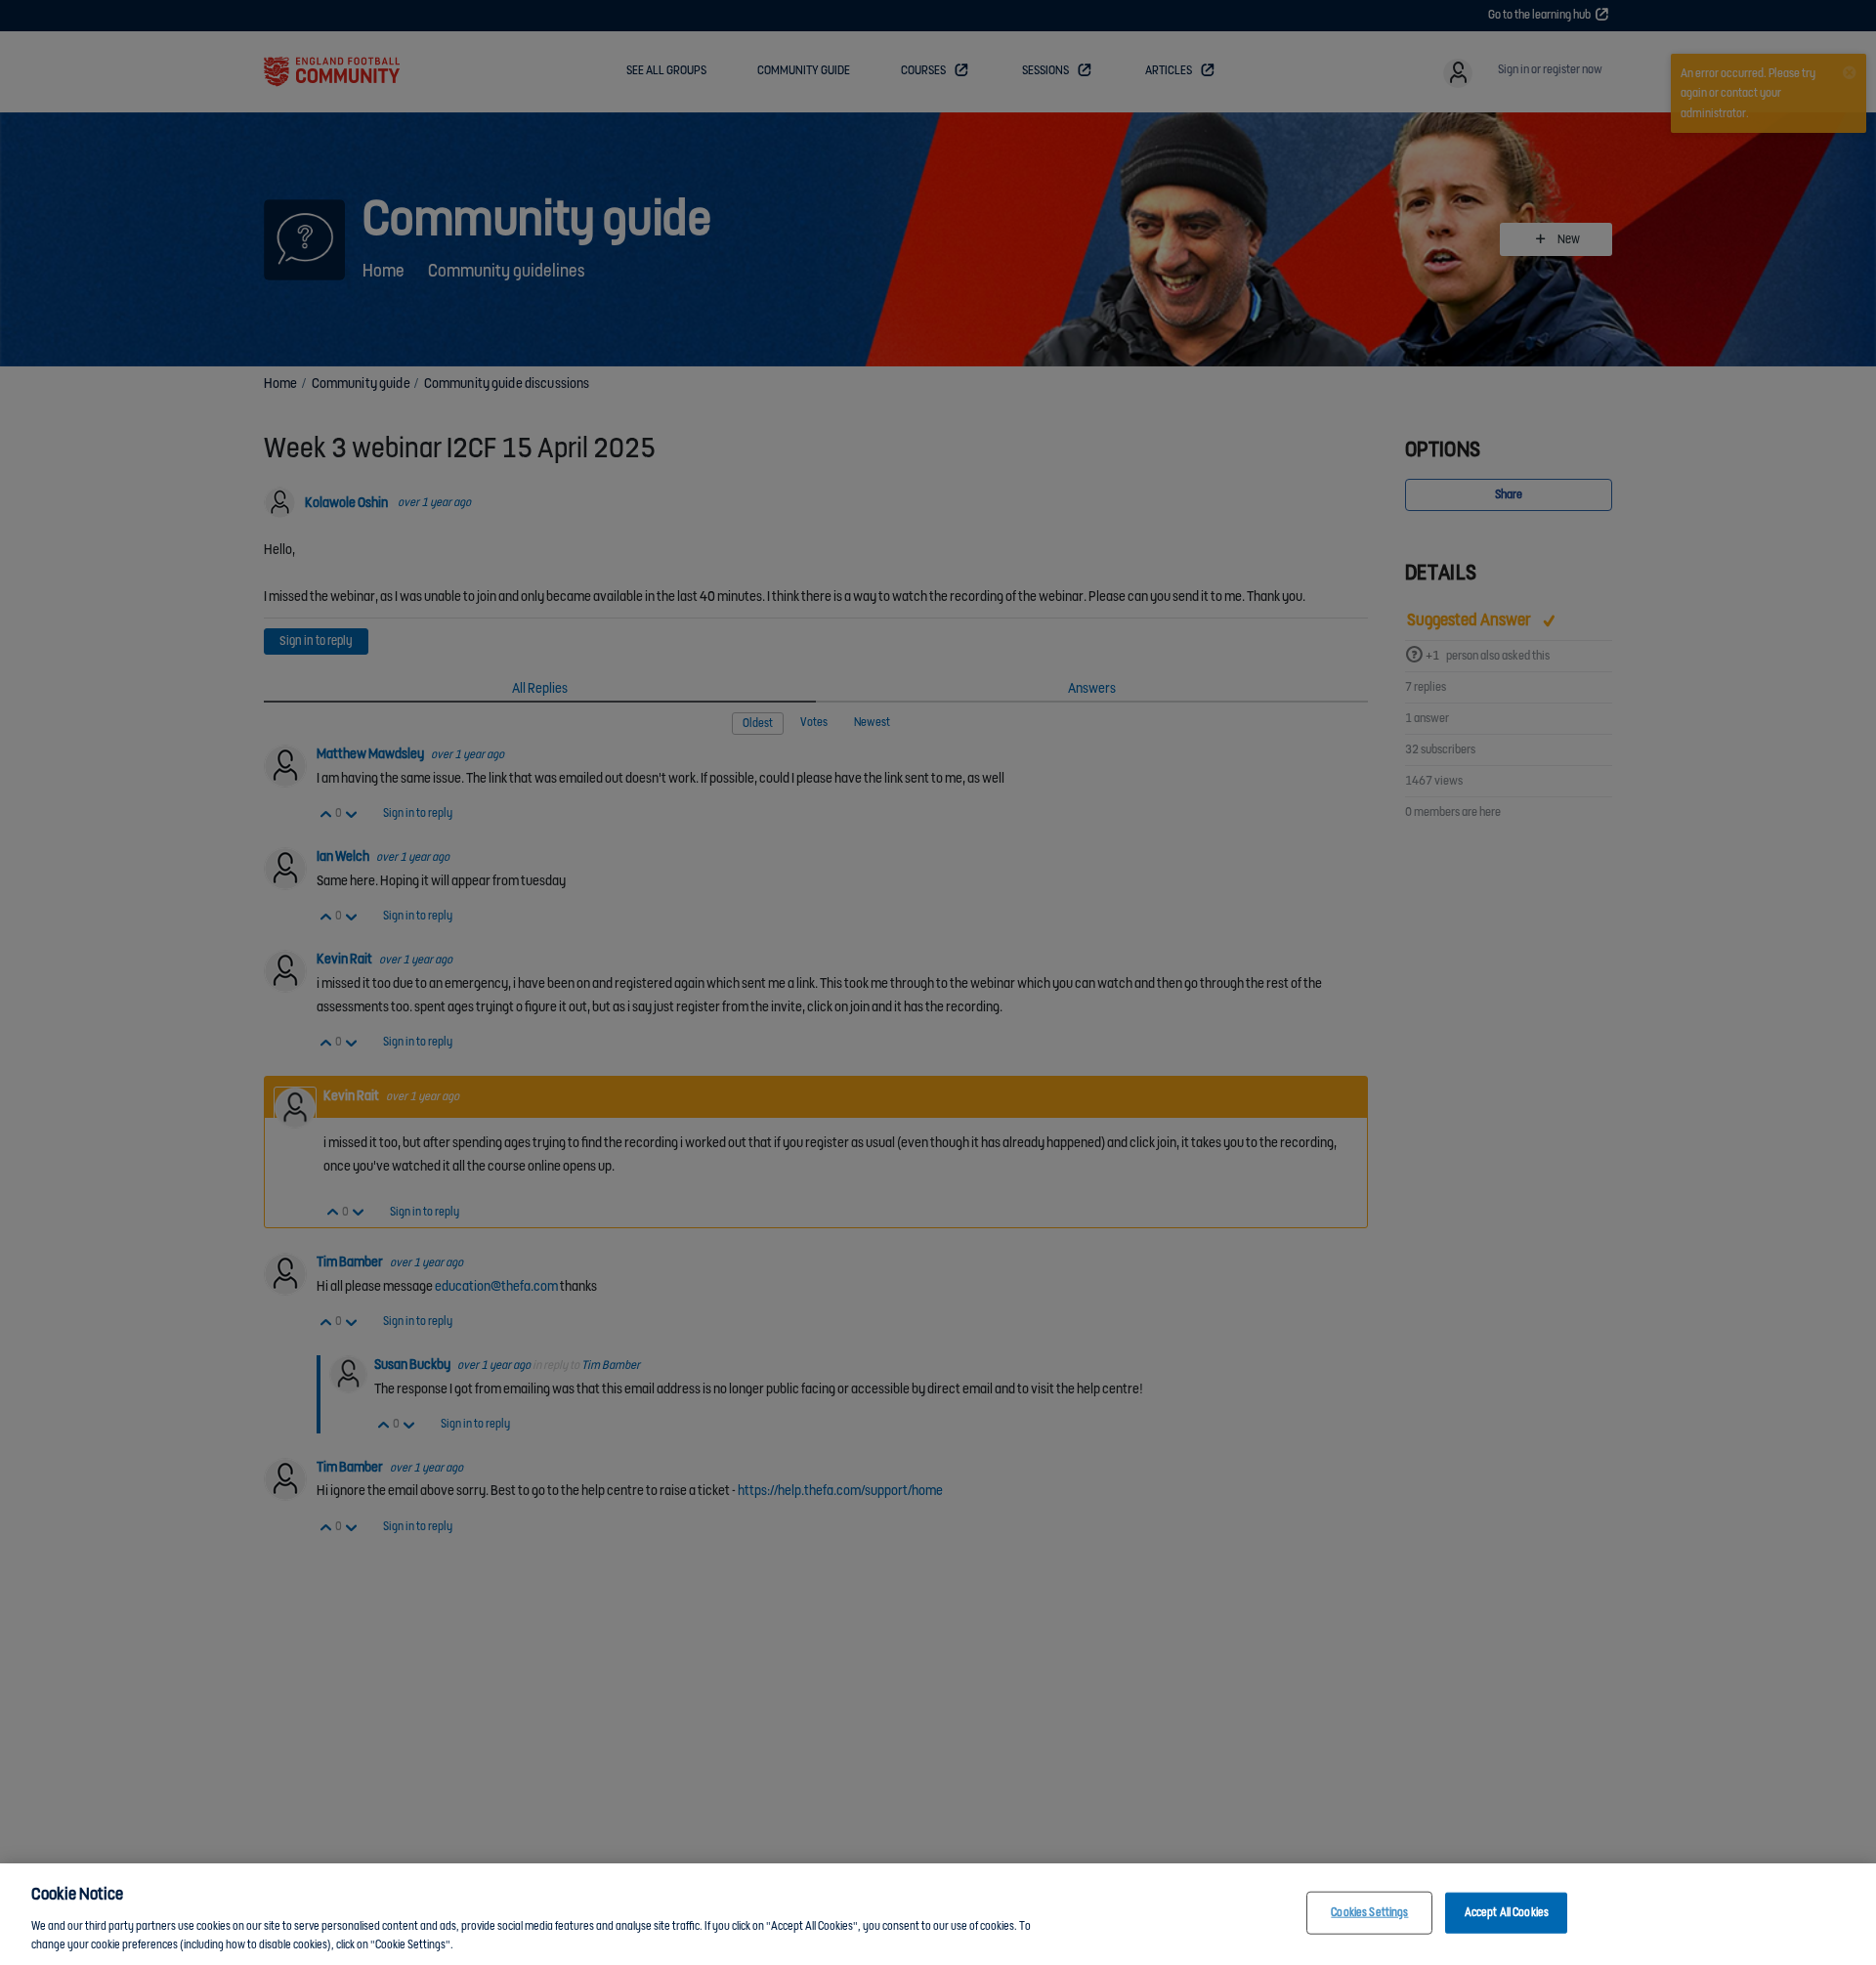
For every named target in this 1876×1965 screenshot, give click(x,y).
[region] (938, 1914)
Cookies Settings (1369, 1913)
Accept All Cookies (1507, 1913)
